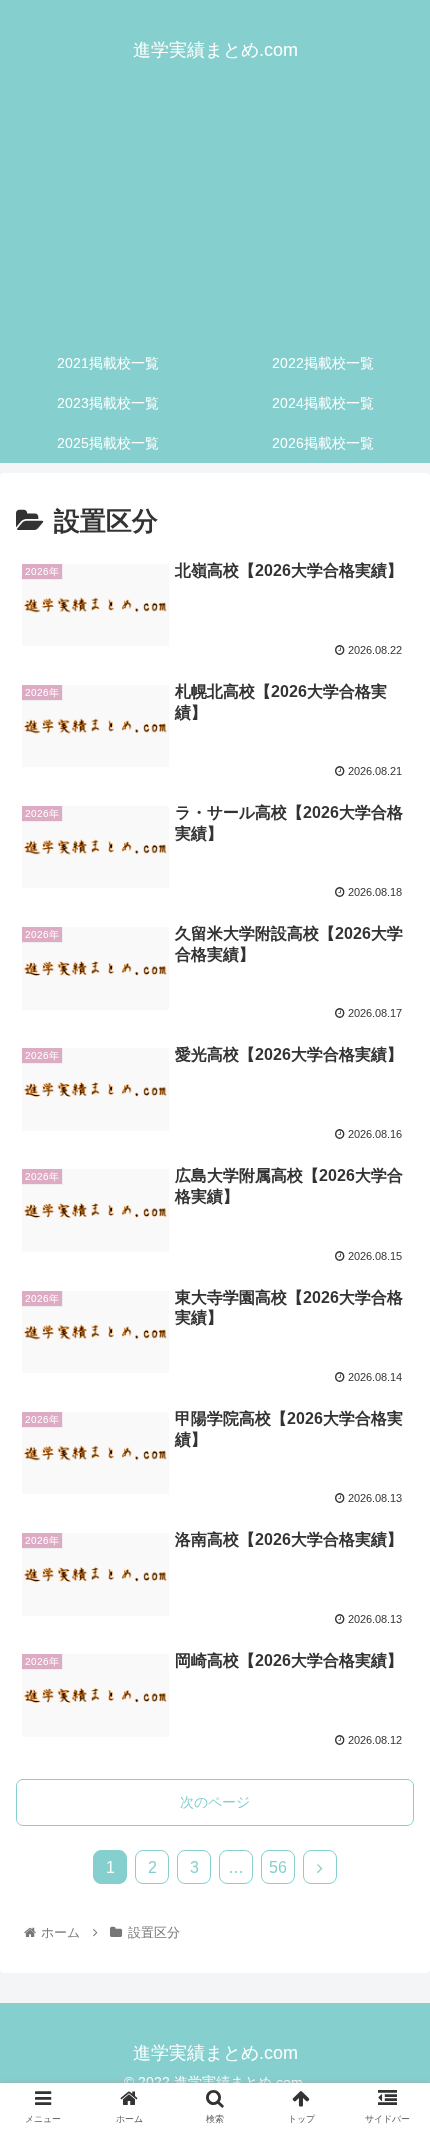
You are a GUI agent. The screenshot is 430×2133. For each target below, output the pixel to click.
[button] (388, 1802)
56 (278, 1867)
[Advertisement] (215, 220)
